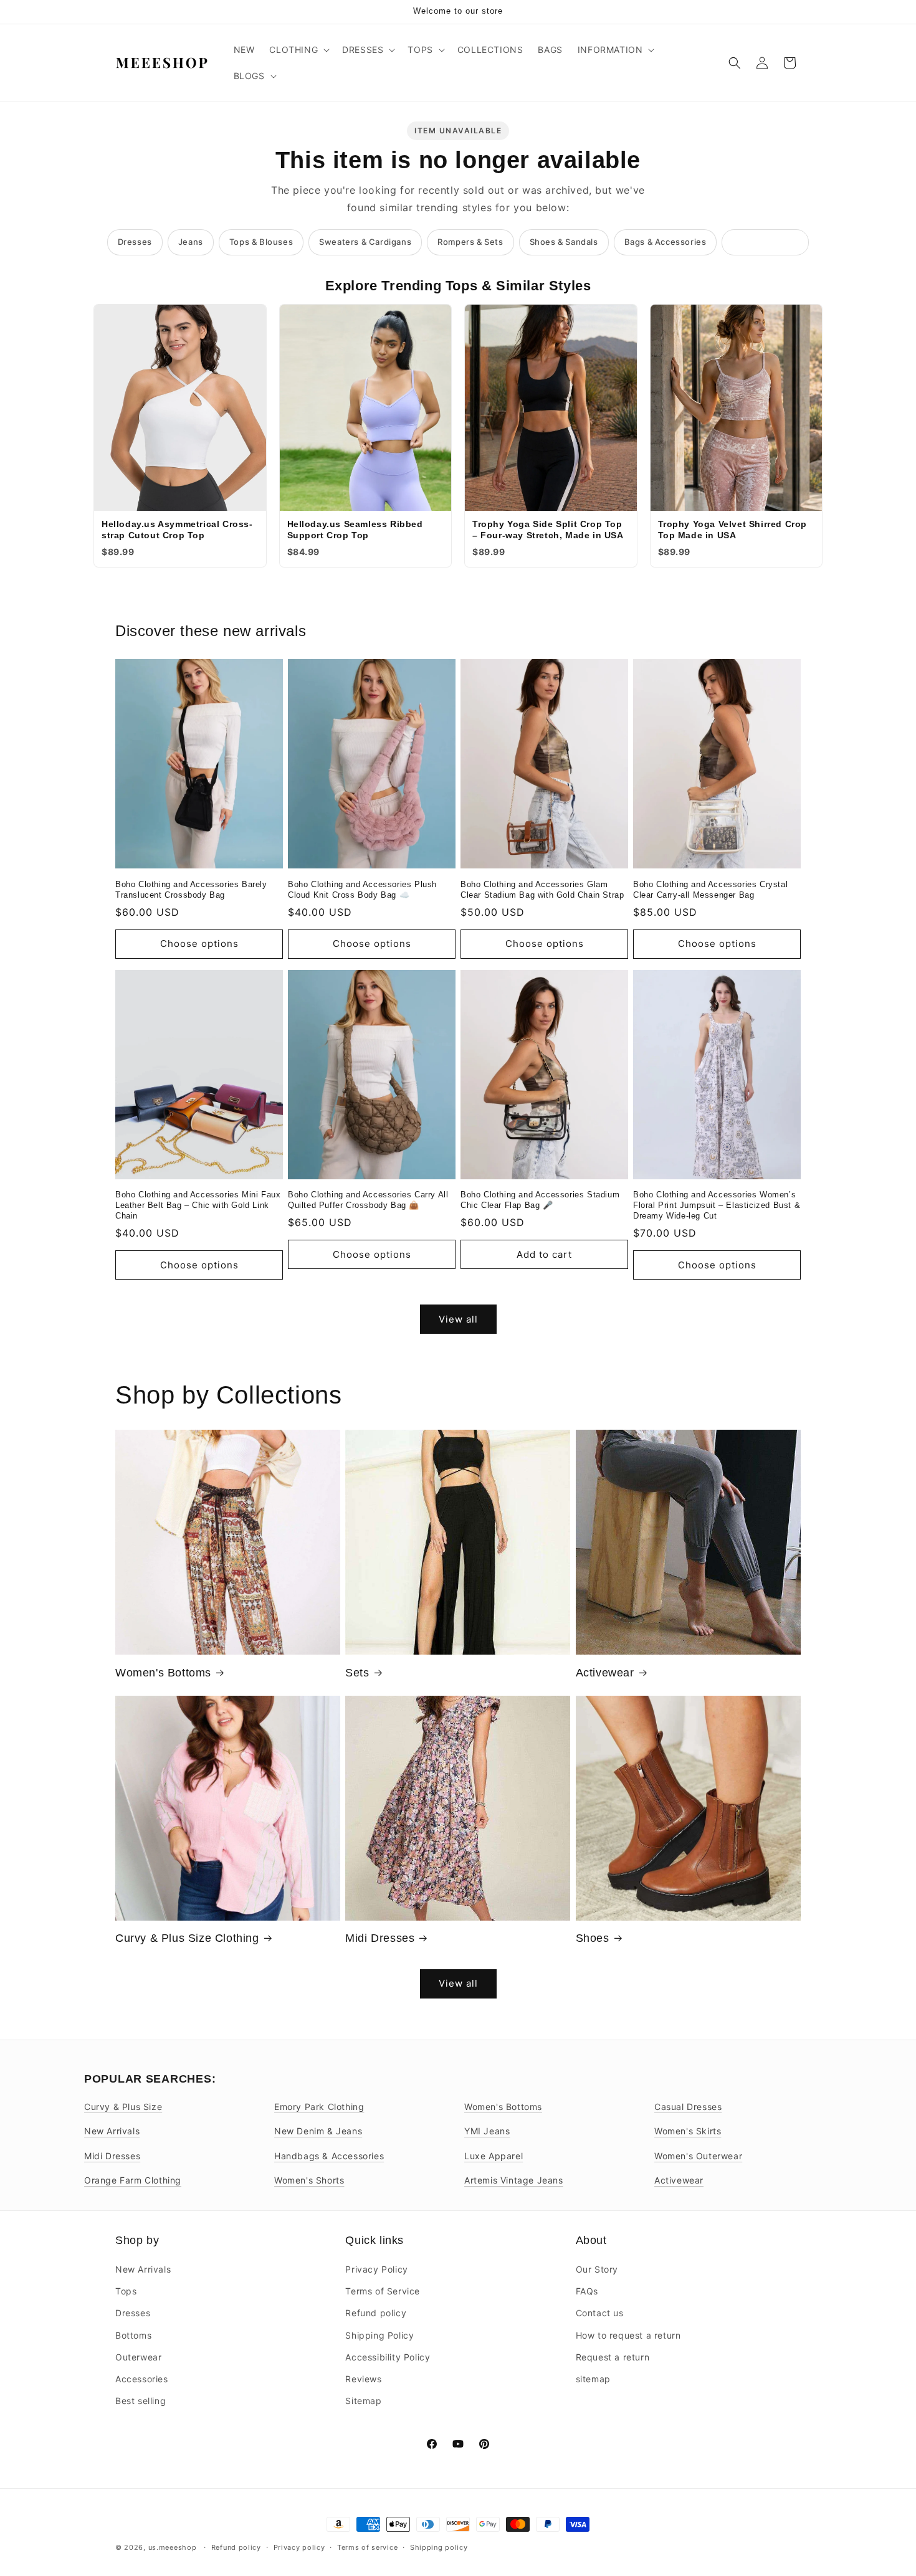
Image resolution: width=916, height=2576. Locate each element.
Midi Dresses (380, 1938)
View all (458, 1319)
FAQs (587, 2291)
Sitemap (363, 2401)
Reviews (363, 2379)
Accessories (142, 2379)
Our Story (597, 2269)
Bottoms (133, 2335)
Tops (126, 2291)
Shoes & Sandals (564, 242)
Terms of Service (383, 2291)
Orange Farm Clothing (133, 2180)
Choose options (199, 943)
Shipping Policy (379, 2335)
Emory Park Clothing (319, 2107)
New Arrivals (112, 2131)
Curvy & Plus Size (123, 2107)
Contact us (600, 2313)
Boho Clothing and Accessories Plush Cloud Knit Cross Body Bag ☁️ (362, 890)
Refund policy (376, 2313)
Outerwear (138, 2357)
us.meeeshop (173, 2547)
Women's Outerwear (698, 2156)
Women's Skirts (688, 2131)
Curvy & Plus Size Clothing (187, 1938)
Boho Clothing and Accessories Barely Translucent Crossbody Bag (191, 890)
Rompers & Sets (470, 242)
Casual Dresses (688, 2107)
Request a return (613, 2357)
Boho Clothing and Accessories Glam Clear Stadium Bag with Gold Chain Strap (542, 890)
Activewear (605, 1673)
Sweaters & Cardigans (365, 242)
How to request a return (628, 2335)
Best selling (141, 2401)
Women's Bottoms (163, 1673)
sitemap (593, 2379)
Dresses (135, 242)
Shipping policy (439, 2547)
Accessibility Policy (388, 2357)
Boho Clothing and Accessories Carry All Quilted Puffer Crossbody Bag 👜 (368, 1200)
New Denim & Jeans (318, 2131)
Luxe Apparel (494, 2156)
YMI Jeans (487, 2131)
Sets (357, 1673)
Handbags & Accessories (329, 2156)
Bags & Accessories (666, 242)
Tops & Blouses (261, 242)
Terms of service (367, 2547)
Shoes (593, 1938)
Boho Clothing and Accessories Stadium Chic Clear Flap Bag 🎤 (540, 1200)
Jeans (191, 242)
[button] (298, 50)
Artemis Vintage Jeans (514, 2180)
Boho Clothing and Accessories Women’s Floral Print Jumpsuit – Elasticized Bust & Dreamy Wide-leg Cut (717, 1205)
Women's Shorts (309, 2180)
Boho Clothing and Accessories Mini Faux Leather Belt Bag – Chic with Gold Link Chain (198, 1205)
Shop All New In (765, 242)
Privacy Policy (376, 2269)
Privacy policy (299, 2547)
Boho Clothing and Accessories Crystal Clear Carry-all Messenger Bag (710, 890)
